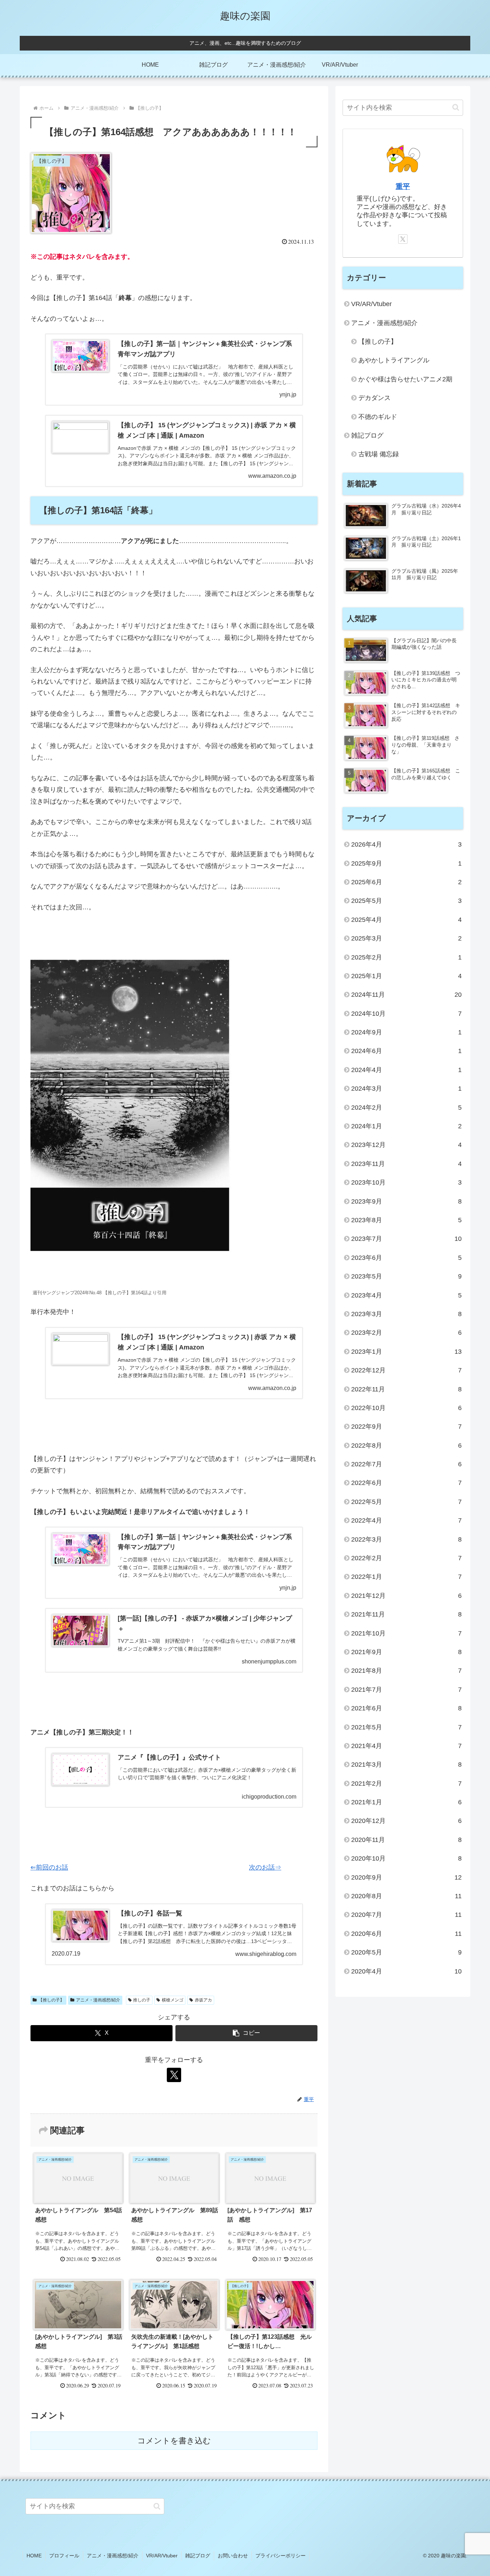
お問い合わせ (233, 2556)
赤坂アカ (203, 2000)
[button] (246, 2033)
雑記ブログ (198, 2556)
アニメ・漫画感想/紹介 (98, 2000)
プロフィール (64, 2556)
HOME (34, 2556)
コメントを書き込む (174, 2441)
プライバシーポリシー (281, 2556)
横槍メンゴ (173, 2000)
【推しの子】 (51, 2000)
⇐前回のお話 (49, 1867)
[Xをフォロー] (174, 2075)
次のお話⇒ (265, 1867)
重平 (403, 186)
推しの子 (142, 2000)
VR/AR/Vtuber (162, 2556)
